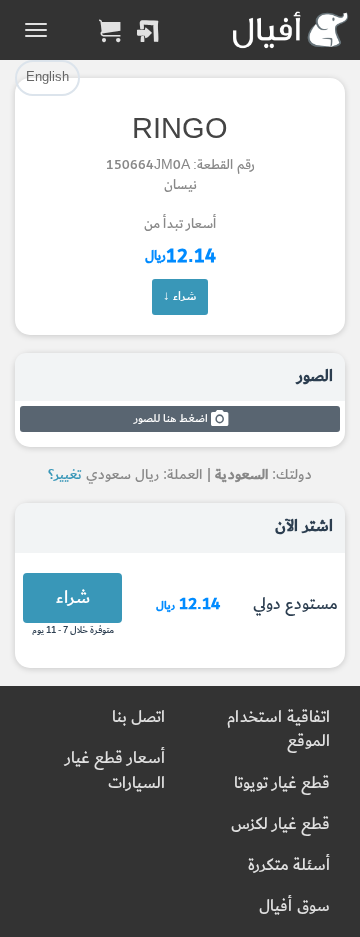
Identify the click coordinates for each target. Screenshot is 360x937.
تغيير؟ (65, 474)
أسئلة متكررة (289, 865)
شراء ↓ (180, 296)
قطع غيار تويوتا (282, 783)
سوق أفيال (294, 906)
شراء (73, 597)
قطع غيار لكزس (280, 824)
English (47, 77)
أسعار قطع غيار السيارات (115, 770)
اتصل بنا (138, 717)
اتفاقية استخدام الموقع (278, 729)
